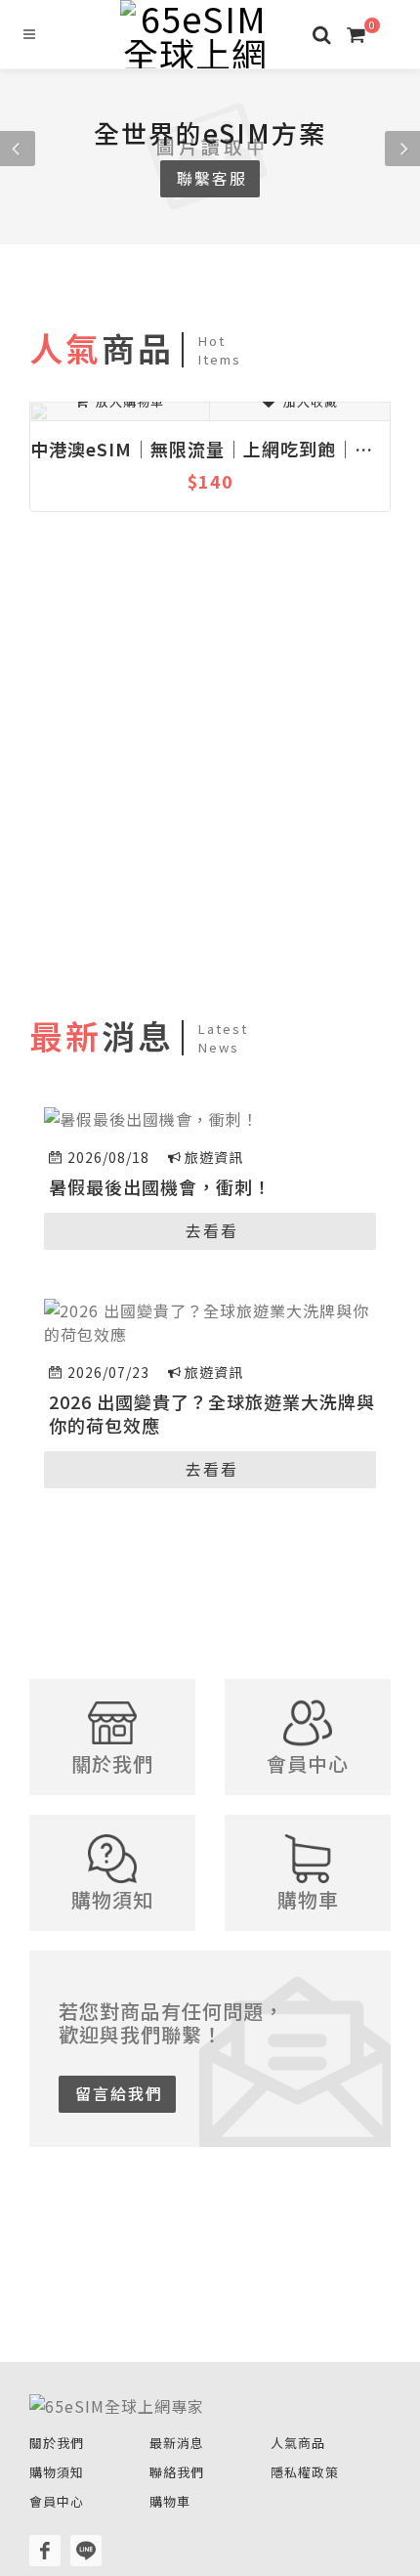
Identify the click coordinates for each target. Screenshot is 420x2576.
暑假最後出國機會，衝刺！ (160, 1186)
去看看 (212, 1230)
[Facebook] (45, 2551)
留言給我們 (119, 2093)
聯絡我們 (177, 2472)
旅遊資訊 (214, 1157)
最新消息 (177, 2443)
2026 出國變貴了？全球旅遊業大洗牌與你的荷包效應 (212, 1413)
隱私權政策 (305, 2472)
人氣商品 (298, 2443)
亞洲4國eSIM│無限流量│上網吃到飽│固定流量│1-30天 (240, 449)
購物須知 (57, 2472)
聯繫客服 (212, 178)
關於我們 (57, 2443)
